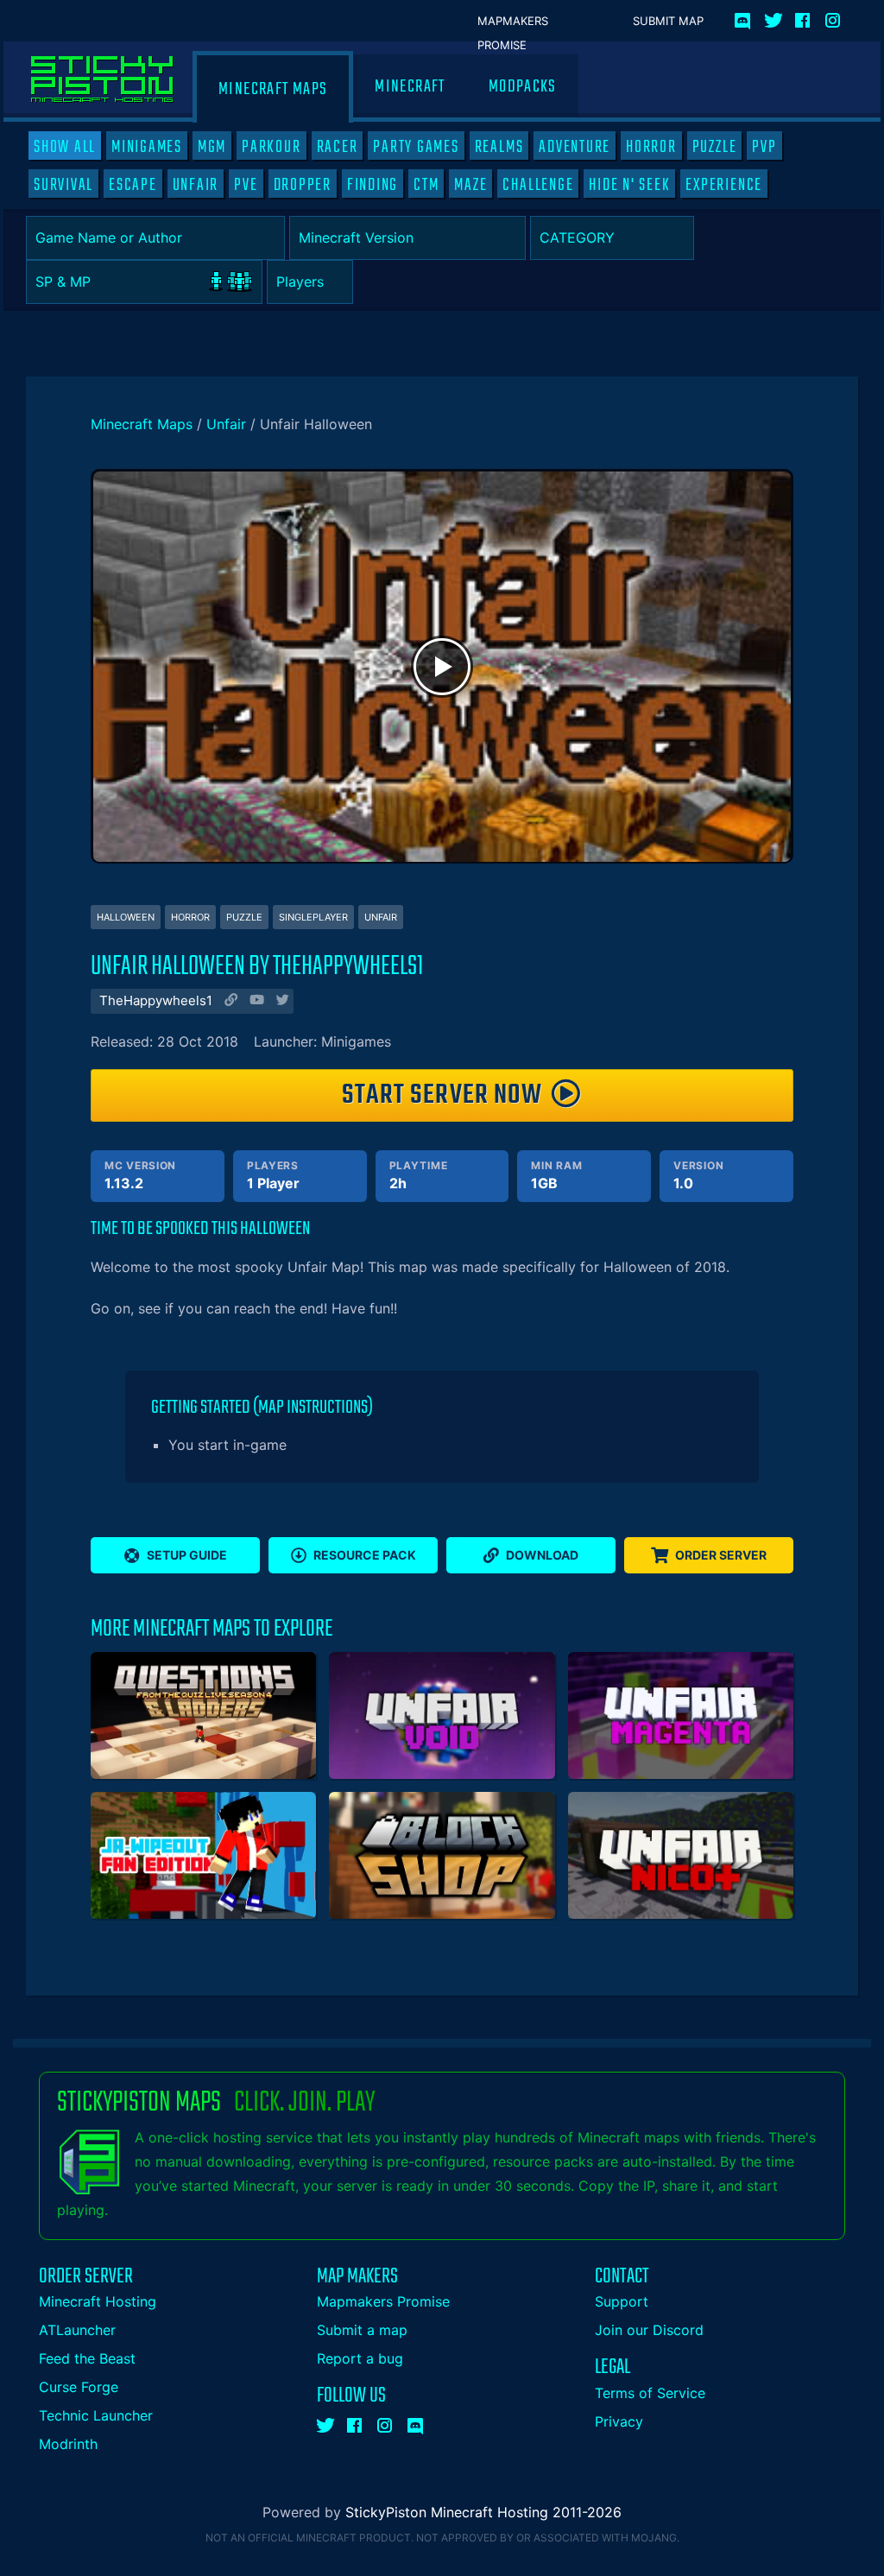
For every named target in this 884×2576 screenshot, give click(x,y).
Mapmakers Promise (513, 22)
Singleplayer (313, 917)
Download (542, 1555)
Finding (373, 185)
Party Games (416, 147)
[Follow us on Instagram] (834, 17)
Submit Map (668, 21)
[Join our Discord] (416, 2422)
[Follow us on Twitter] (773, 17)
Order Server (721, 1555)
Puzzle (715, 147)
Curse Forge (79, 2387)
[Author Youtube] (255, 1002)
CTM (426, 185)
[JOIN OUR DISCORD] (745, 17)
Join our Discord (649, 2330)
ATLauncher (77, 2330)
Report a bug (360, 2358)
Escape (133, 185)
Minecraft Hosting (98, 2301)
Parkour (271, 147)
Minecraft (410, 87)
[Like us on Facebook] (804, 17)
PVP (764, 147)
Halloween (126, 917)
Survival (63, 185)
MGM (212, 147)
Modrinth (68, 2444)
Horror (651, 147)
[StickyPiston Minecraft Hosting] (102, 79)
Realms (499, 147)
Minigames (147, 147)
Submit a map (362, 2330)
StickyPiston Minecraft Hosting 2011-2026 (483, 2512)
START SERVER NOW (442, 1095)
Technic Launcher (96, 2415)
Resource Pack (365, 1555)
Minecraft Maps (273, 89)
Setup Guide (187, 1555)
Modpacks (523, 87)
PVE (246, 185)
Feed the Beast (87, 2358)
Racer (338, 147)
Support (622, 2301)
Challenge (538, 185)
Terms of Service (650, 2393)
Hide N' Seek (629, 185)
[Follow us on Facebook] (356, 2422)
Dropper (303, 185)
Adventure (575, 147)
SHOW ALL (65, 147)
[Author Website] (229, 1002)
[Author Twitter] (281, 1002)
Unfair (196, 185)
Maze (470, 185)
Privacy (619, 2421)
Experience (724, 185)
